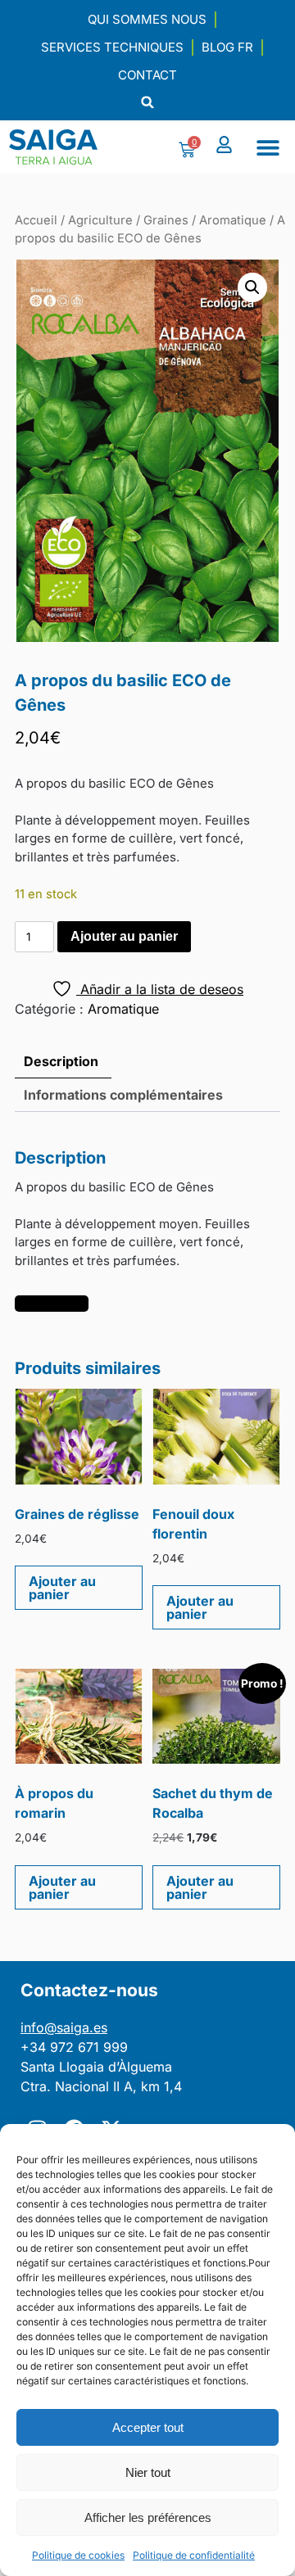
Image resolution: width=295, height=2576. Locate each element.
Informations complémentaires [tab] (123, 1095)
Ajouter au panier (124, 936)
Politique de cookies (78, 2555)
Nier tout (148, 2472)
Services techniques (112, 47)
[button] (148, 102)
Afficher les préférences (148, 2517)
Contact (147, 75)
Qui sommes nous (147, 19)
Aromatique (233, 220)
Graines (166, 220)
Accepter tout (148, 2427)
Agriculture (100, 220)
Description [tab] (61, 1061)
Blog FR (227, 47)
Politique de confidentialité (194, 2555)
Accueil (36, 220)
